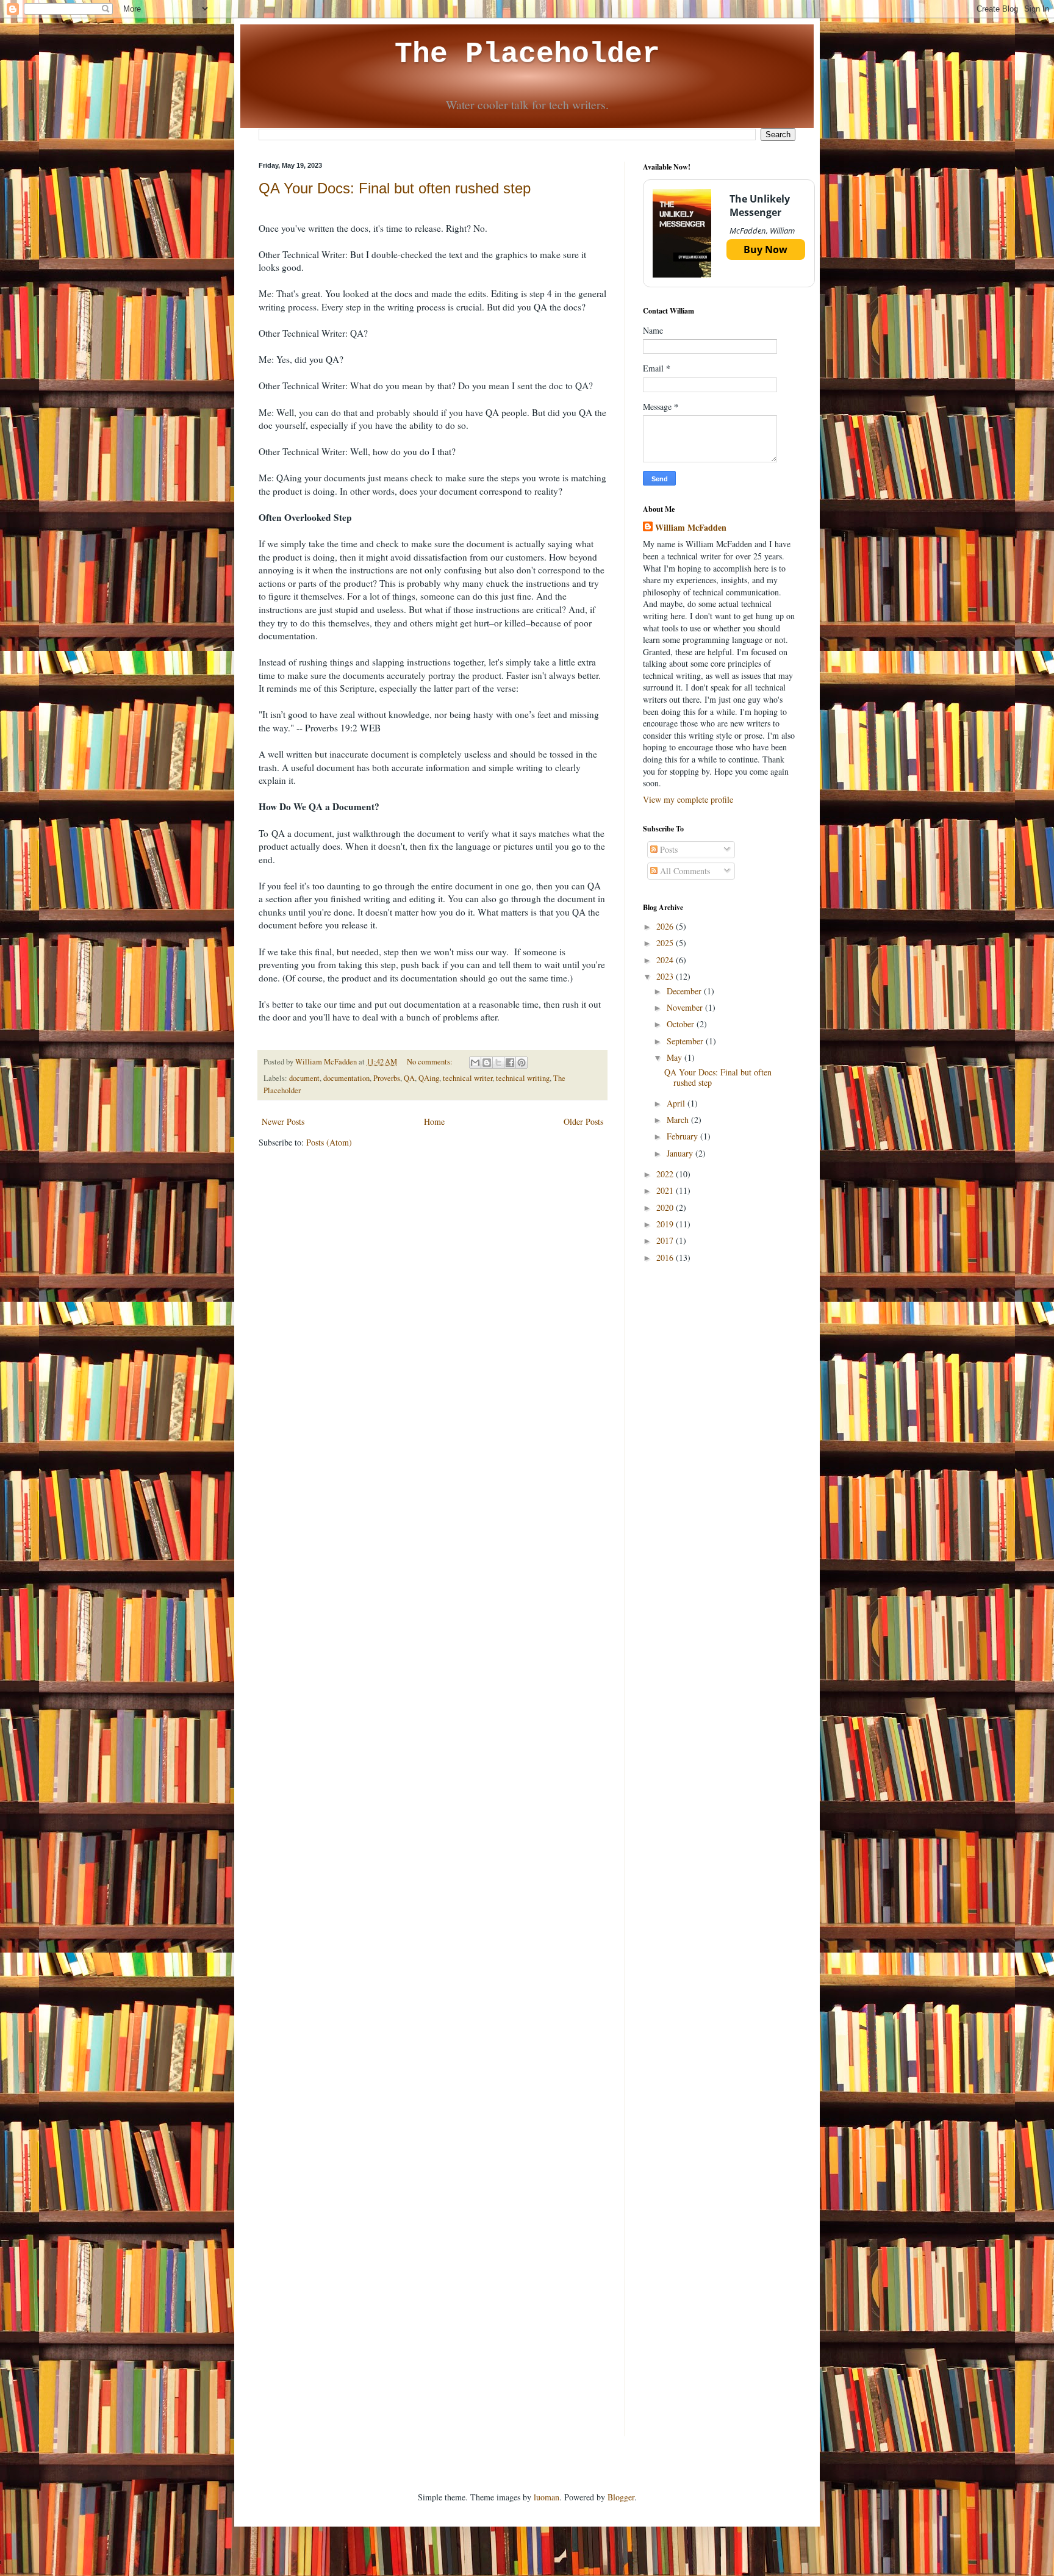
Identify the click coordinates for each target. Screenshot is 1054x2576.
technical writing (523, 1078)
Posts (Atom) (329, 1142)
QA (409, 1078)
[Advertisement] (719, 1466)
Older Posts (583, 1121)
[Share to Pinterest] (522, 1063)
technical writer (468, 1078)
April (677, 1103)
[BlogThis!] (487, 1063)
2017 (666, 1240)
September (686, 1041)
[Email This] (475, 1063)
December (685, 991)
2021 (666, 1190)
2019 (666, 1224)
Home (434, 1121)
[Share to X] (498, 1063)
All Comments (684, 871)
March (679, 1120)
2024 (666, 960)
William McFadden (691, 528)
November (686, 1007)
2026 (666, 926)
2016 (666, 1258)
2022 (666, 1174)
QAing (429, 1078)
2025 (666, 943)
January (681, 1153)
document (304, 1078)
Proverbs (387, 1078)
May (676, 1057)
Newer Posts (283, 1121)
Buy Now (765, 249)
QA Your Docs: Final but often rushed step (395, 188)
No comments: (431, 1062)
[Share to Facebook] (510, 1063)
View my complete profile (688, 799)
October (682, 1024)
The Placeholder (527, 54)
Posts (668, 849)
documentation (346, 1078)
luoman (547, 2497)
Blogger (621, 2497)
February (683, 1136)
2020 (666, 1207)
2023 (666, 976)
